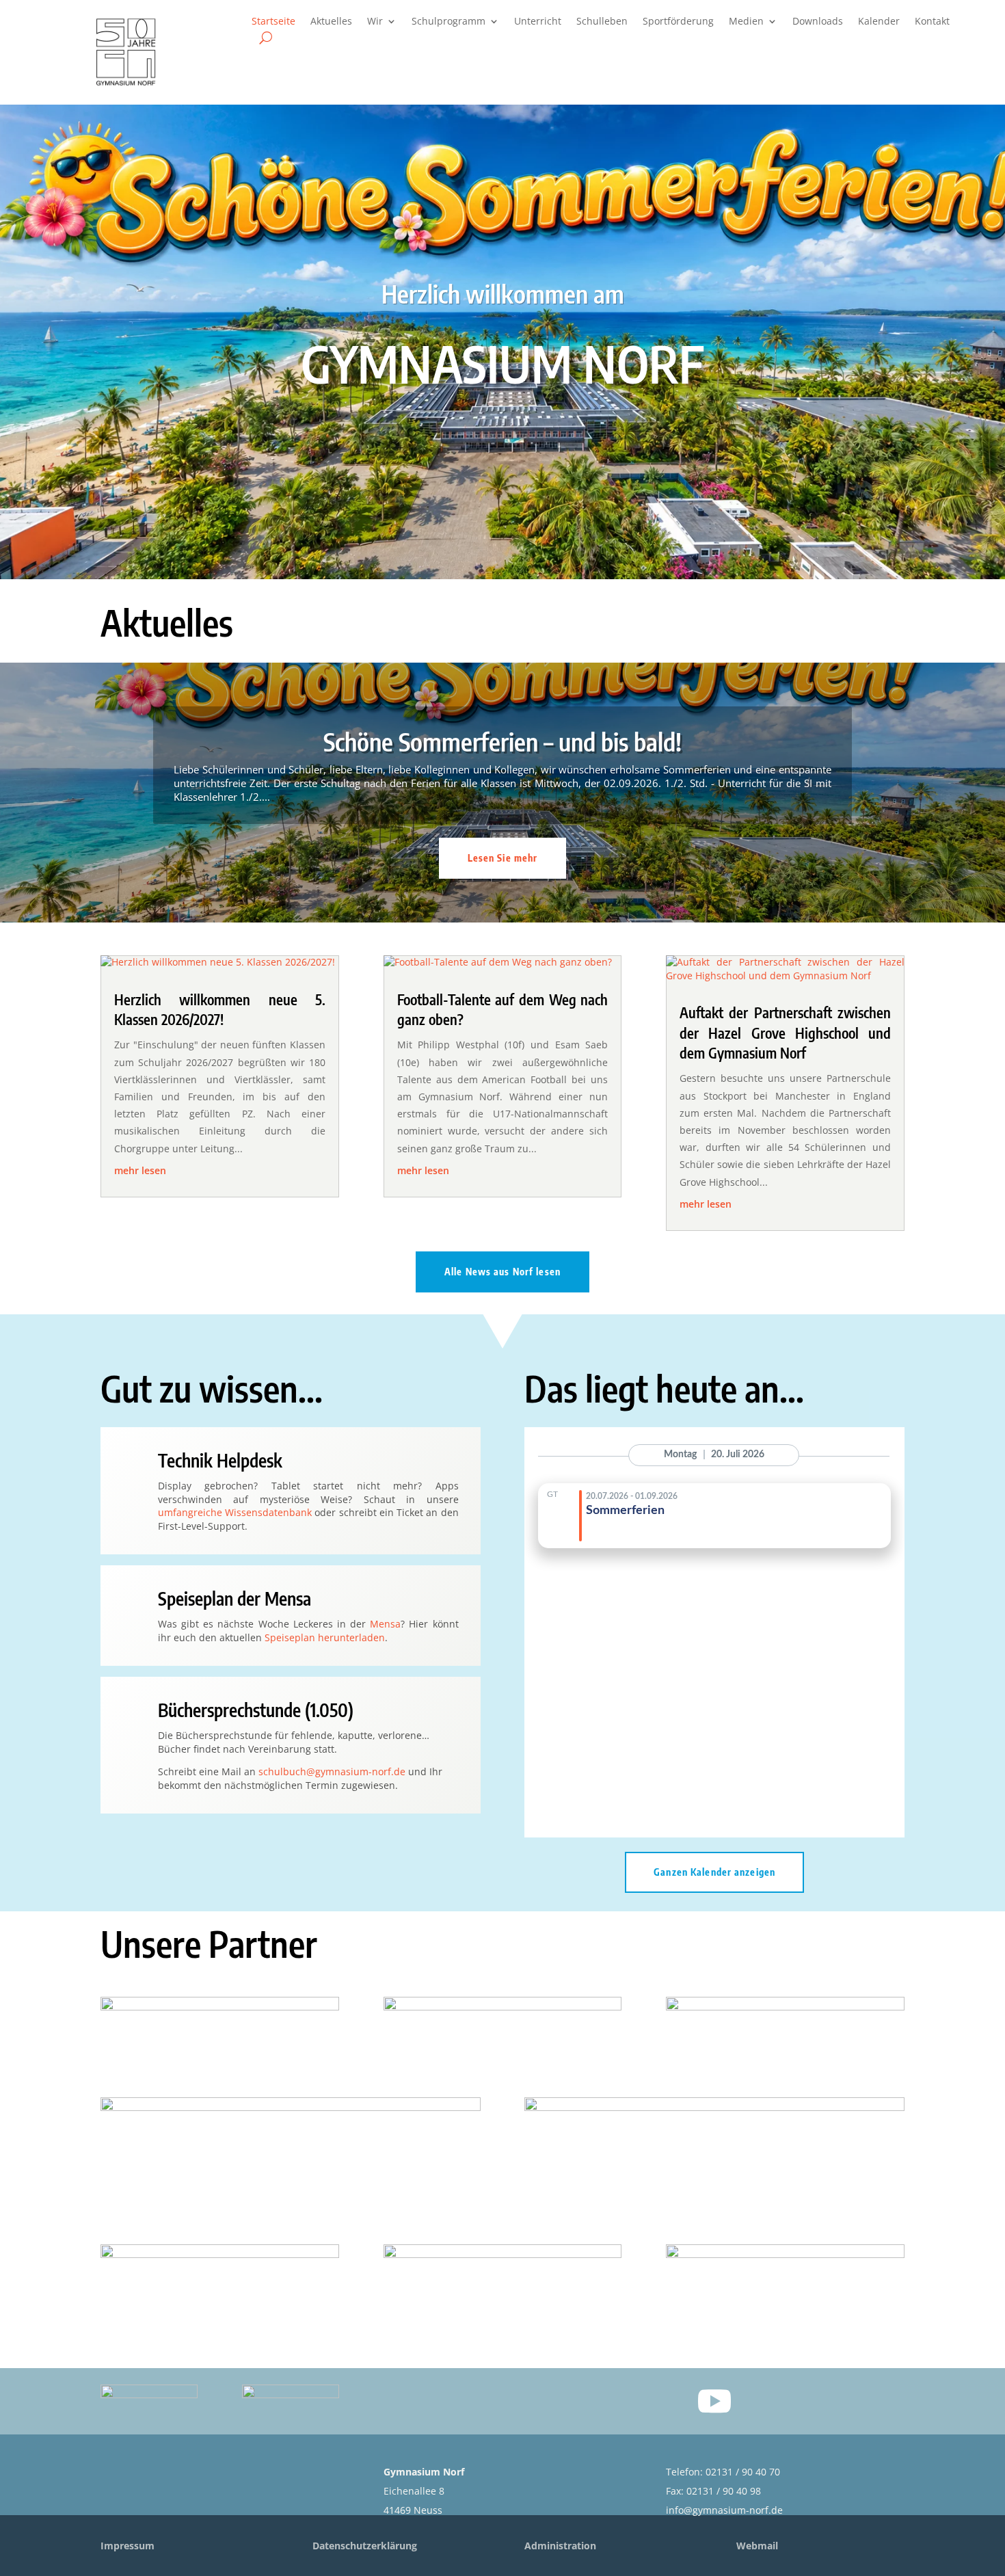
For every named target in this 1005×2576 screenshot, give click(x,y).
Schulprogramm (448, 22)
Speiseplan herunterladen (325, 1637)
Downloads (818, 22)
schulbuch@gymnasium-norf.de (332, 1771)
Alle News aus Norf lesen (502, 1272)
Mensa (385, 1624)
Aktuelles (331, 22)
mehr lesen (140, 1170)
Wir (375, 22)
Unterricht (538, 22)
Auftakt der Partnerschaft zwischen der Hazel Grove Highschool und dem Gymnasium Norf (785, 1033)
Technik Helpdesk (220, 1460)
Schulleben (602, 22)
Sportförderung (678, 22)
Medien (746, 22)
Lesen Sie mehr (503, 858)
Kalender (879, 22)
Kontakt (932, 22)
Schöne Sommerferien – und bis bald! (502, 742)
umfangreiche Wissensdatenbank (235, 1512)
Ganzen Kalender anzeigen (714, 1872)
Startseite (273, 22)
